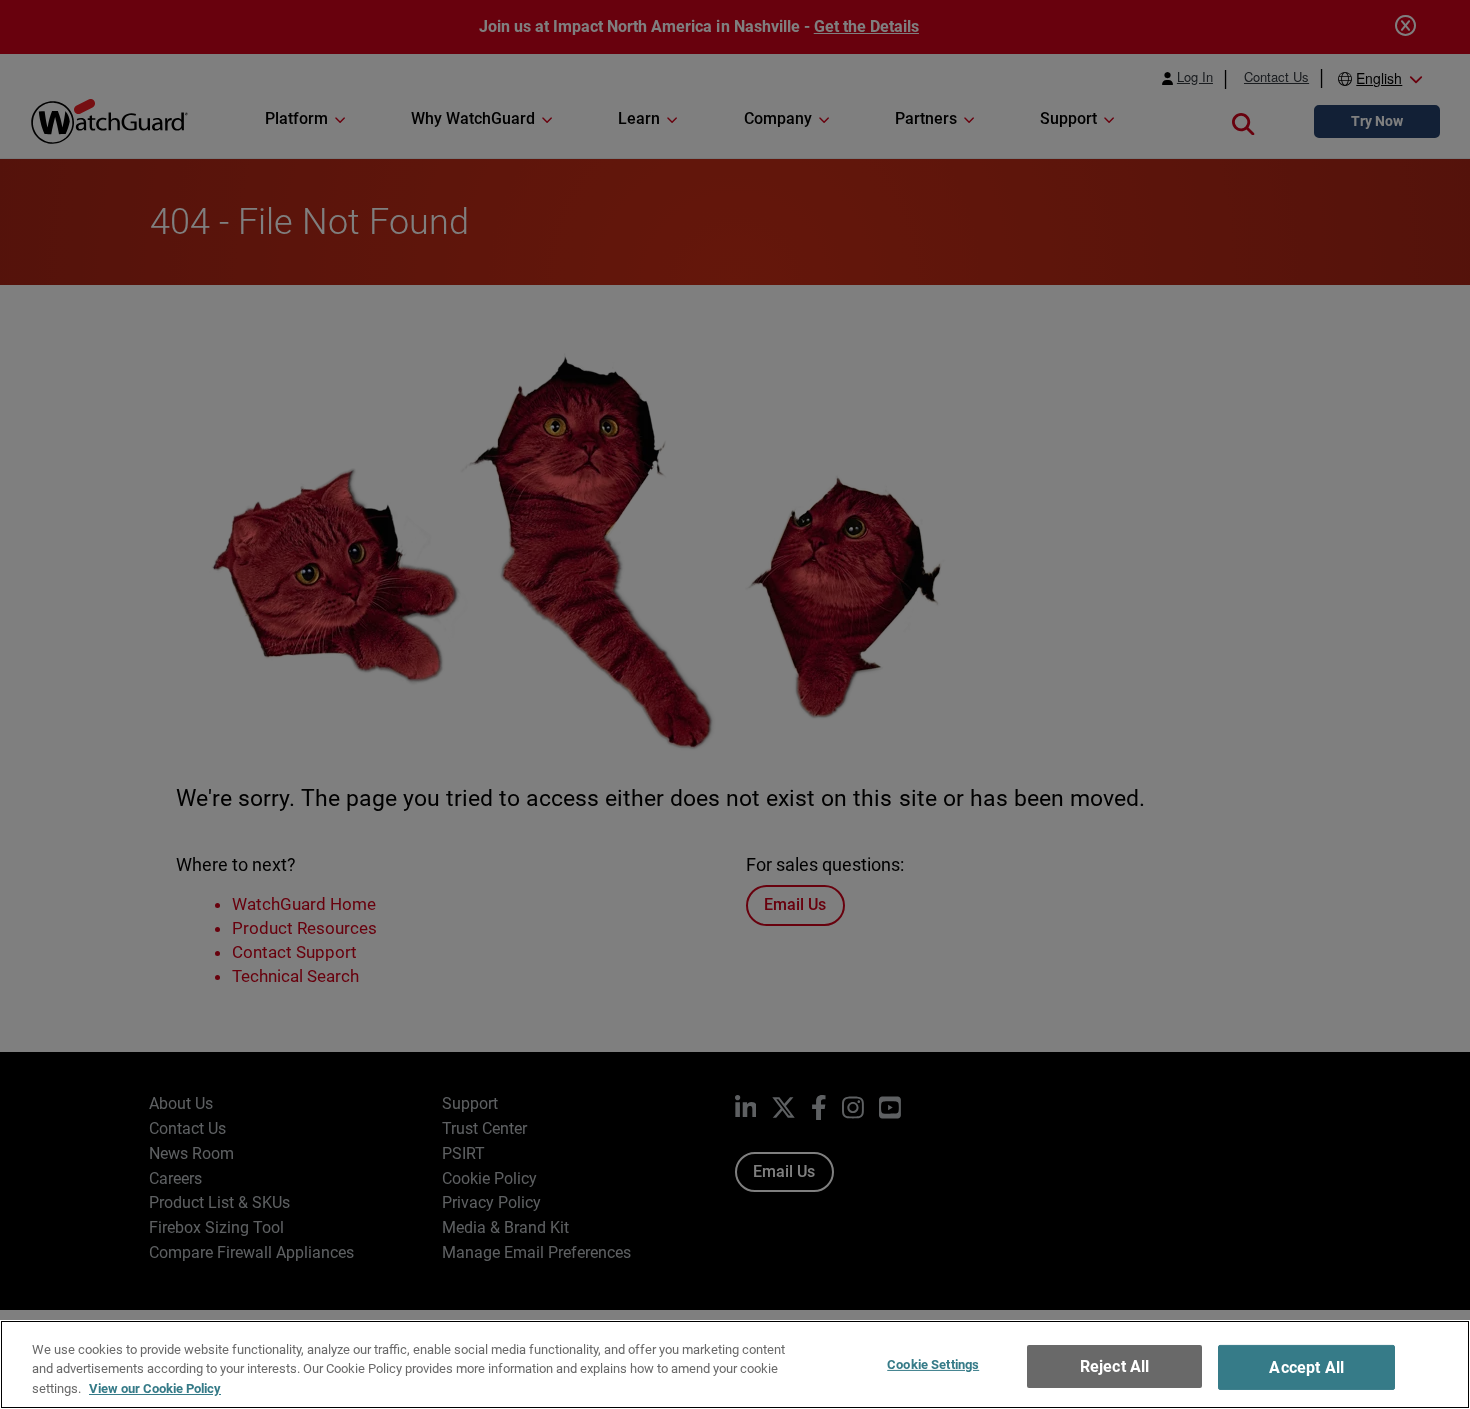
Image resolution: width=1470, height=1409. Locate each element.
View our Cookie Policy (155, 1388)
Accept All (1306, 1367)
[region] (735, 1364)
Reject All (1115, 1366)
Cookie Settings (933, 1364)
